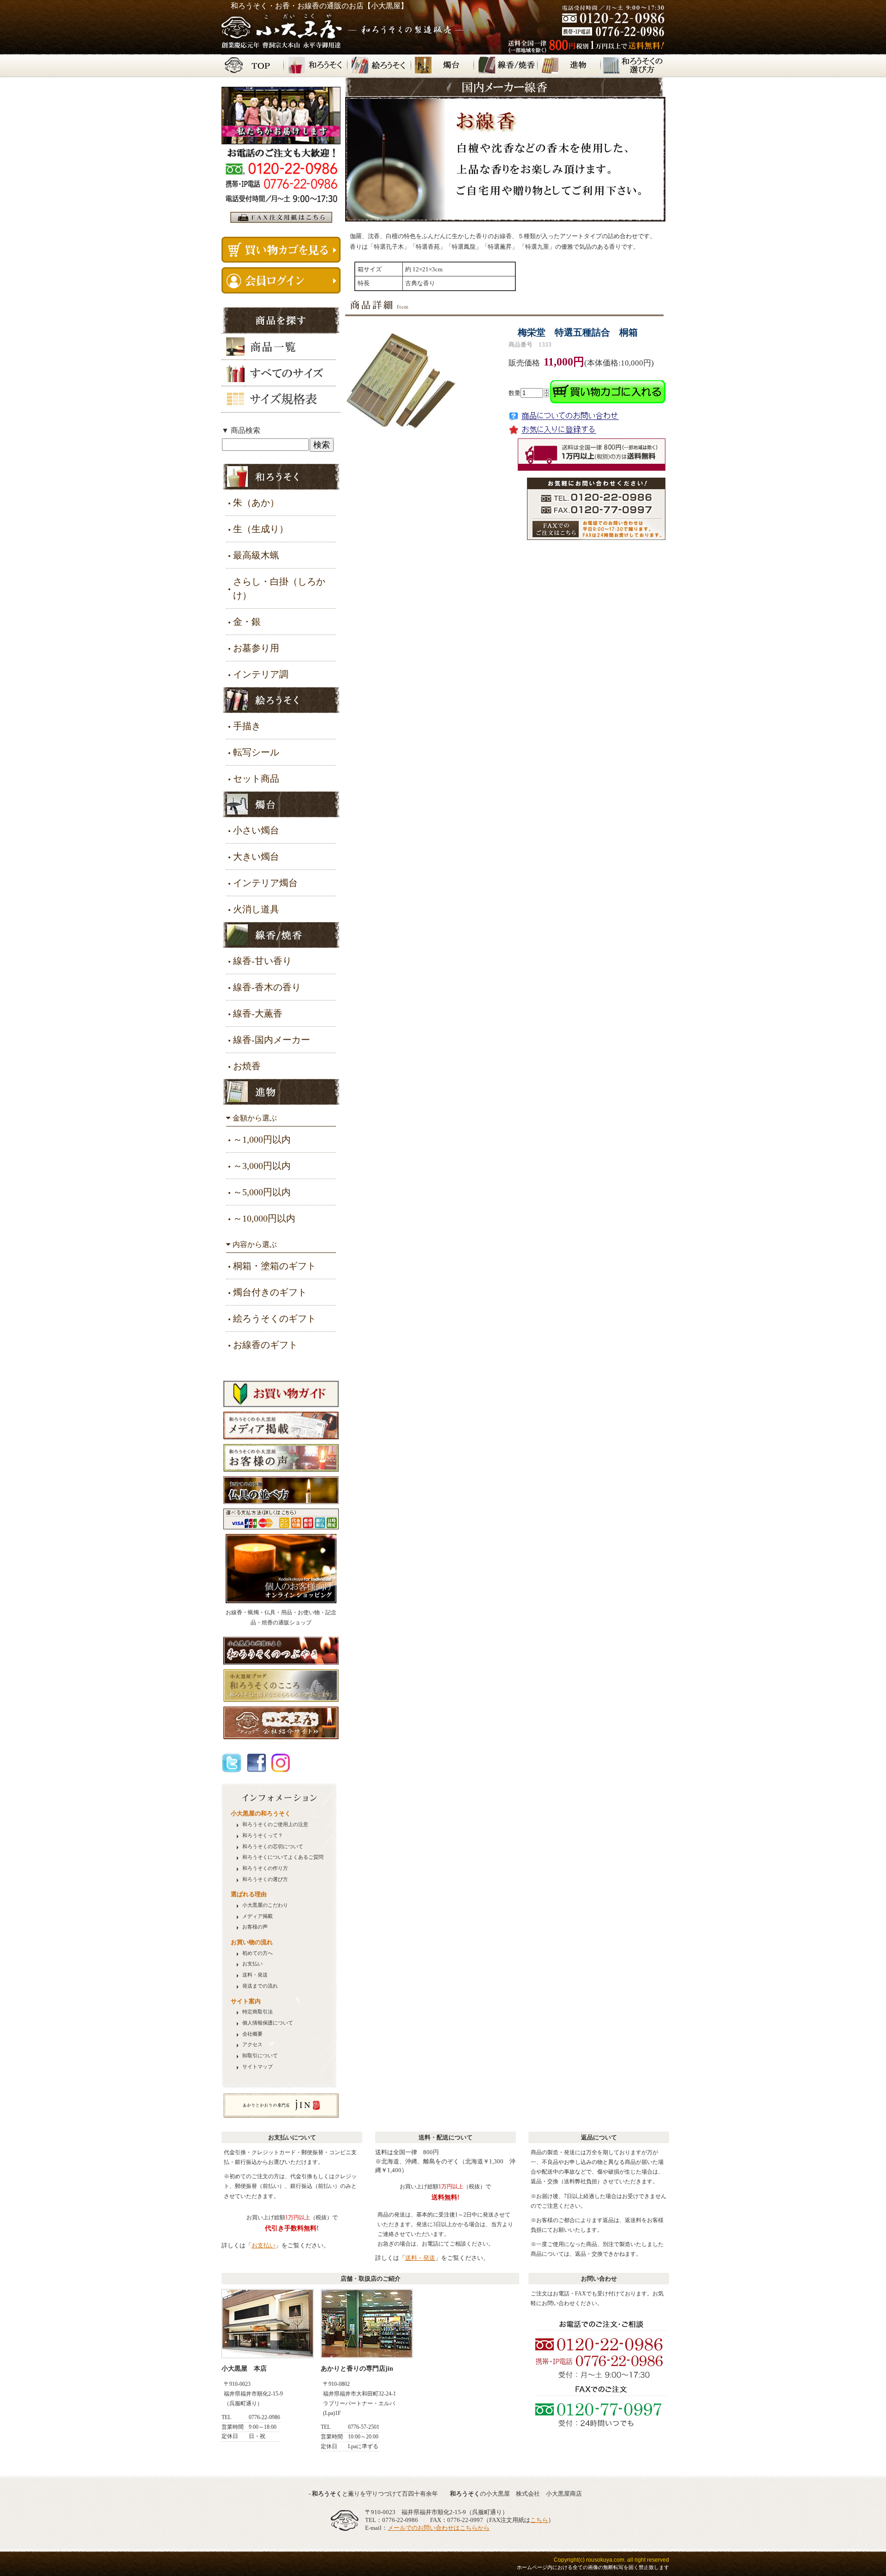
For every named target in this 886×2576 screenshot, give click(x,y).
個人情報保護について (268, 2023)
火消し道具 (256, 909)
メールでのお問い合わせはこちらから (439, 2528)
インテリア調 (261, 674)
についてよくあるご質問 (283, 1857)
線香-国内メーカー (272, 1040)
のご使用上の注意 (275, 1824)
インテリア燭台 (265, 883)
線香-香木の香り (267, 987)
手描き (247, 726)
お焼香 (247, 1066)
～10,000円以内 (264, 1218)
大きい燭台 (256, 857)
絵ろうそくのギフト (275, 1318)
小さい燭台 (256, 830)
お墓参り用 (256, 648)
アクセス (252, 2045)
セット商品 (256, 779)
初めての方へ (257, 1953)
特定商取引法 (257, 2012)
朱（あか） (256, 503)
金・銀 (247, 622)
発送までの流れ (260, 1986)
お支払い (252, 1964)
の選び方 (265, 1879)
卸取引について (260, 2056)
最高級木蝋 (256, 555)
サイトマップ (257, 2067)
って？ (263, 1836)
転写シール (256, 752)
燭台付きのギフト (270, 1292)
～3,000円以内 (262, 1166)
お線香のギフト (265, 1345)
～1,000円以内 (262, 1139)
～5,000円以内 (262, 1192)
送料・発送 (255, 1975)
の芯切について (273, 1847)
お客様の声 (255, 1927)
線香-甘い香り (262, 961)
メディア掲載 (257, 1916)
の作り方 (265, 1868)
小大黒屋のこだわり (265, 1905)
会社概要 (252, 2034)
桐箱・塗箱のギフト (275, 1266)
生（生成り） (261, 529)
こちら (539, 2520)
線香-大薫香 (258, 1013)
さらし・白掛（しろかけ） (279, 588)
